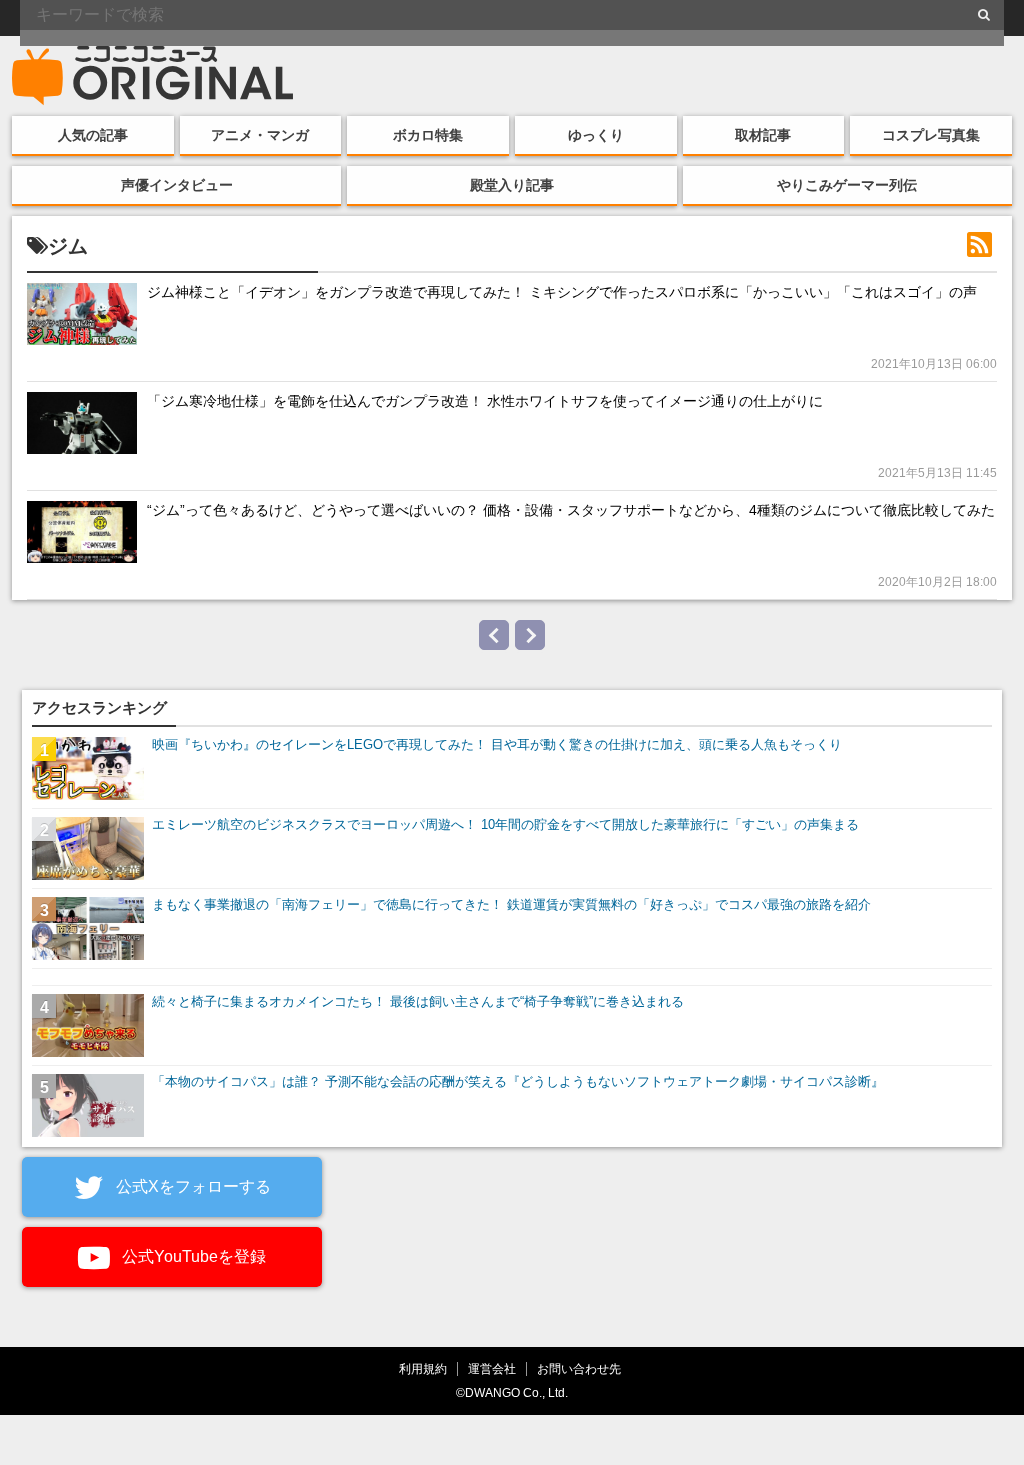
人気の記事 (93, 135)
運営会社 (492, 1368)
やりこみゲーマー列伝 (847, 185)
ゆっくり (596, 135)
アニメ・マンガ (260, 135)
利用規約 (423, 1368)
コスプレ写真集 (931, 135)
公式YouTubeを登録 (192, 1256)
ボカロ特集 (428, 135)
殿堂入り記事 (512, 185)
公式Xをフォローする (191, 1186)
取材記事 (763, 135)
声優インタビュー (177, 185)
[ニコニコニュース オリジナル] (153, 76)
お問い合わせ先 (579, 1368)
